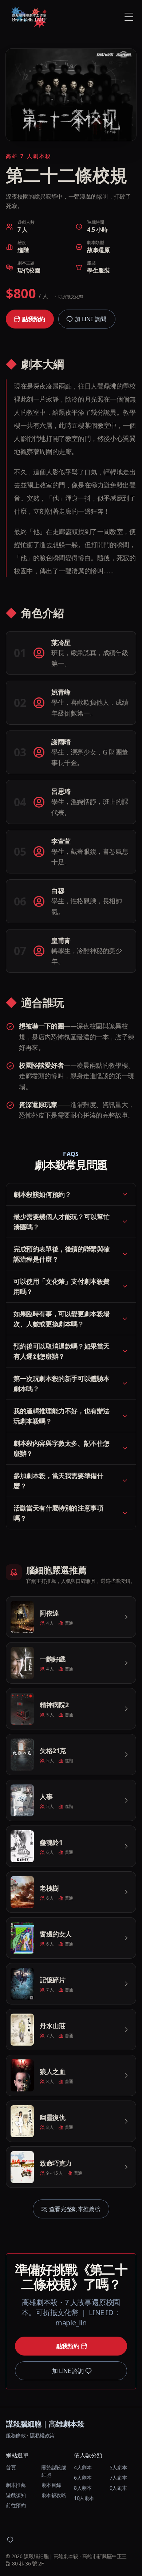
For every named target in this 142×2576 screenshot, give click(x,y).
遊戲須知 (16, 2495)
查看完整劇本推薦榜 (75, 2209)
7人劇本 (118, 2478)
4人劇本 (83, 2467)
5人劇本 (118, 2467)
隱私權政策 (42, 2435)
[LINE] (10, 2540)
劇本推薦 (16, 2485)
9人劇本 (118, 2488)
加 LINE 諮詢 (68, 2371)
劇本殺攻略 (54, 2495)
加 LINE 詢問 (90, 319)
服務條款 (16, 2435)
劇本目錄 (51, 2485)
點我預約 (33, 319)
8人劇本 (83, 2488)
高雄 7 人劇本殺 (29, 156)
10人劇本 (84, 2498)
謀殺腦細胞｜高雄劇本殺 (45, 2424)
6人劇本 (83, 2478)
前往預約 (16, 2505)
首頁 (11, 2467)
